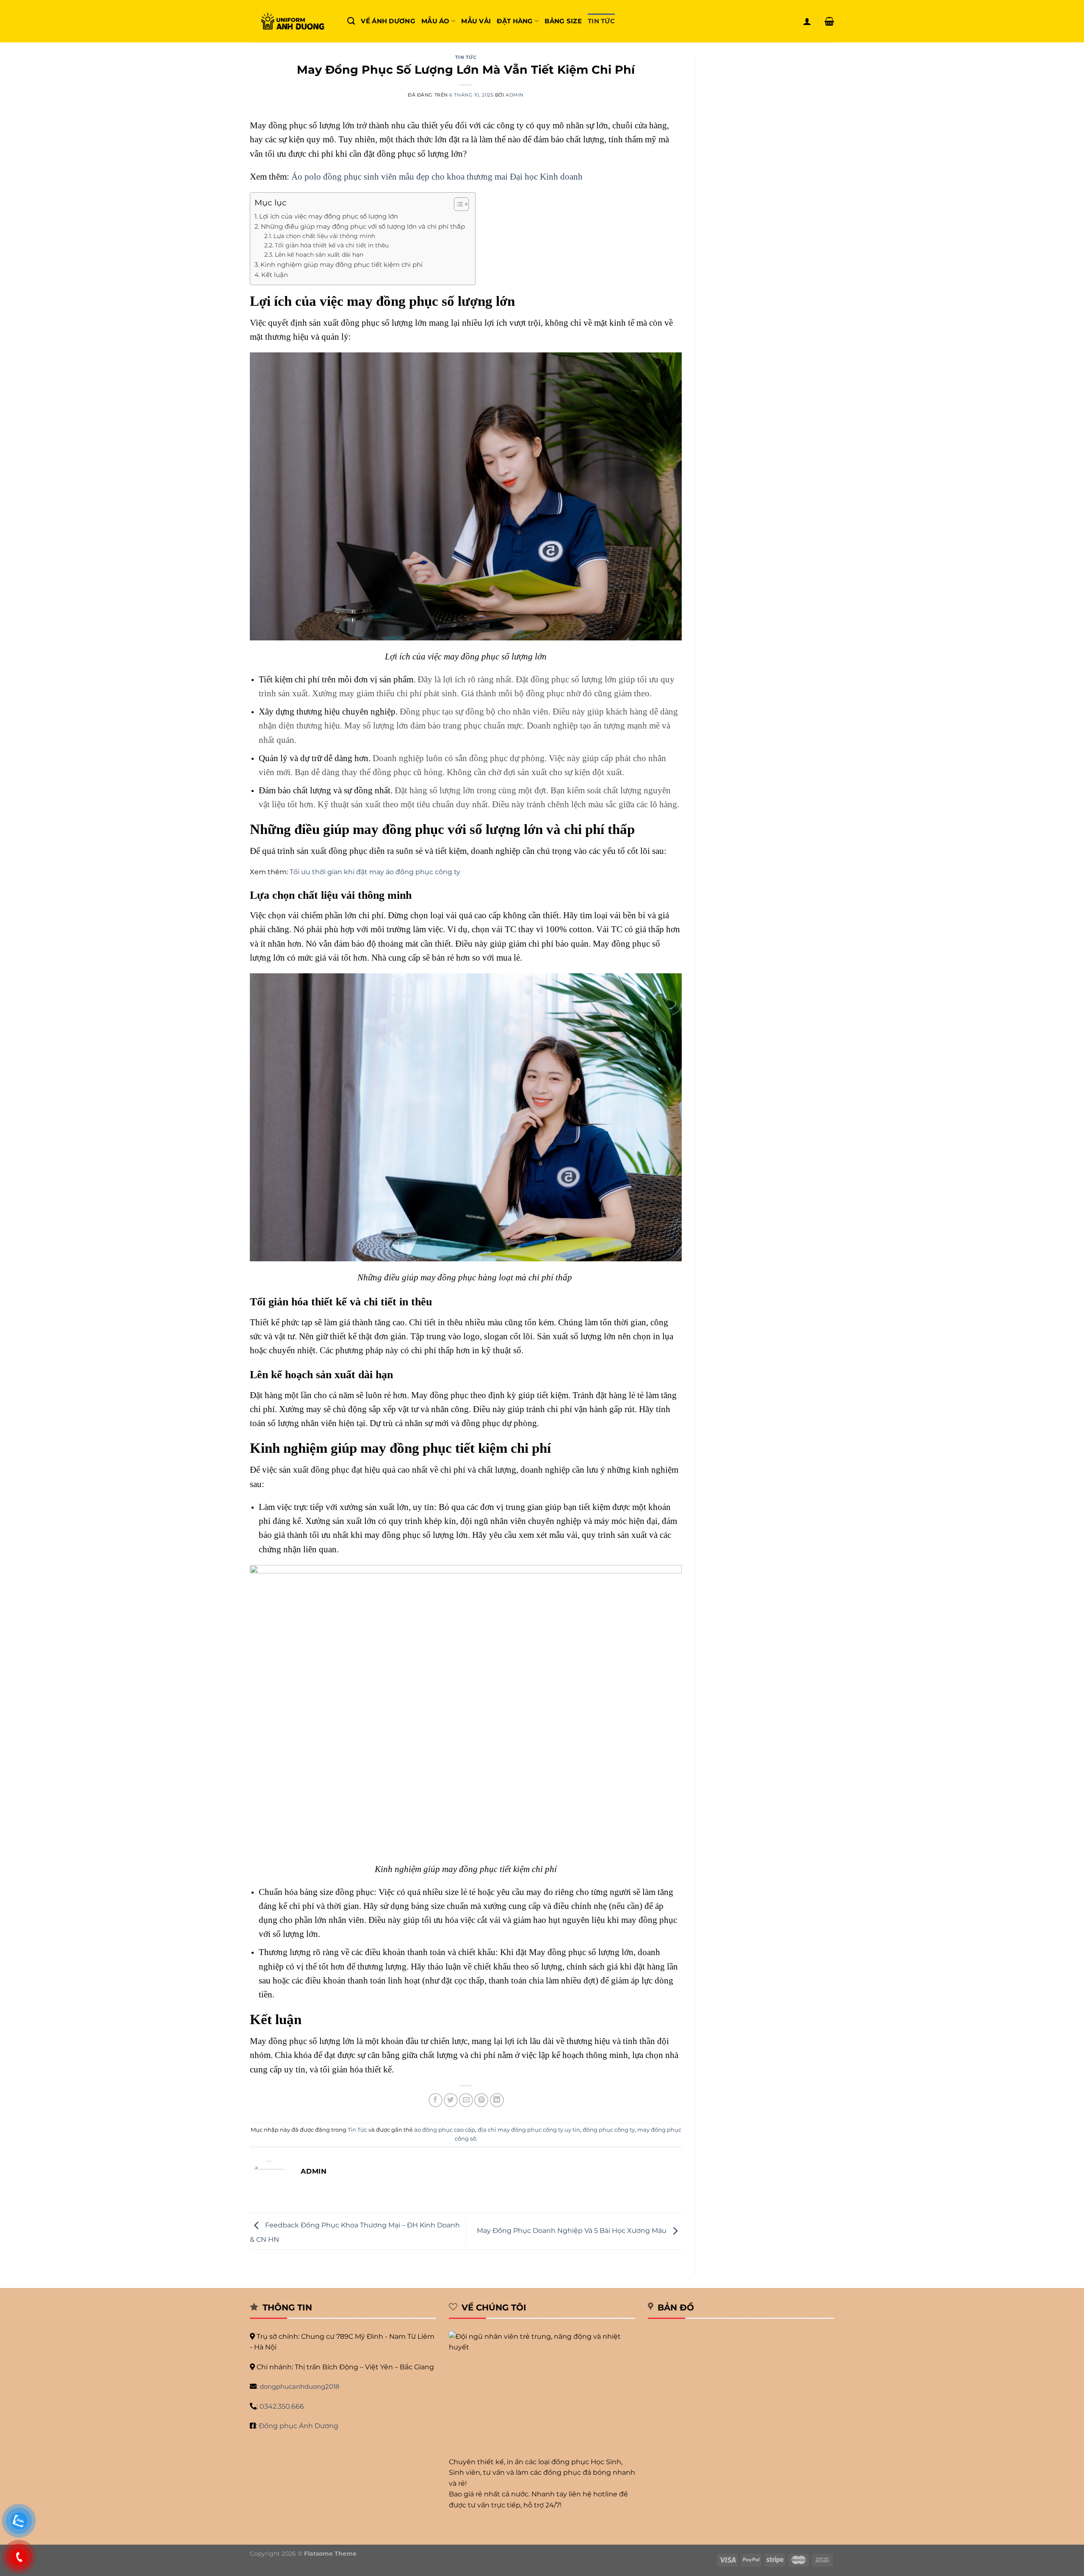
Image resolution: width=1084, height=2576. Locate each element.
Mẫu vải (476, 21)
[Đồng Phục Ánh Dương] (292, 21)
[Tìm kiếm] (351, 21)
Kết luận (275, 275)
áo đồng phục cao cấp (445, 2130)
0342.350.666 (282, 2406)
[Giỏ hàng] (829, 21)
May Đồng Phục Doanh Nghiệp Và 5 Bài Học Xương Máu (572, 2231)
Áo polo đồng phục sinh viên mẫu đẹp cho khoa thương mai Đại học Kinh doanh (437, 176)
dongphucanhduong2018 (300, 2386)
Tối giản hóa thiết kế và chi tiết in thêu (332, 245)
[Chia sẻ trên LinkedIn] (497, 2100)
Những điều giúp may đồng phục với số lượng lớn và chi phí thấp (364, 226)
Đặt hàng (515, 21)
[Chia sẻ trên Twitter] (451, 2100)
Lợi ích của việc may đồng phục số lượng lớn (329, 216)
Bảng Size (563, 21)
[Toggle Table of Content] (457, 204)
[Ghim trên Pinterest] (481, 2100)
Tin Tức (601, 21)
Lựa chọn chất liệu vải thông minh (324, 236)
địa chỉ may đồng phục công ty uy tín (529, 2130)
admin (515, 95)
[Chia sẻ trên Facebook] (436, 2100)
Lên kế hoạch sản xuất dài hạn (319, 255)
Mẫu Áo (436, 21)
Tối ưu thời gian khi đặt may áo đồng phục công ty (375, 872)
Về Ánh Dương (388, 21)
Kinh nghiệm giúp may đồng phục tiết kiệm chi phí (342, 265)
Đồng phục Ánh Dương (299, 2426)
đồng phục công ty (609, 2130)
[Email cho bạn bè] (466, 2100)
